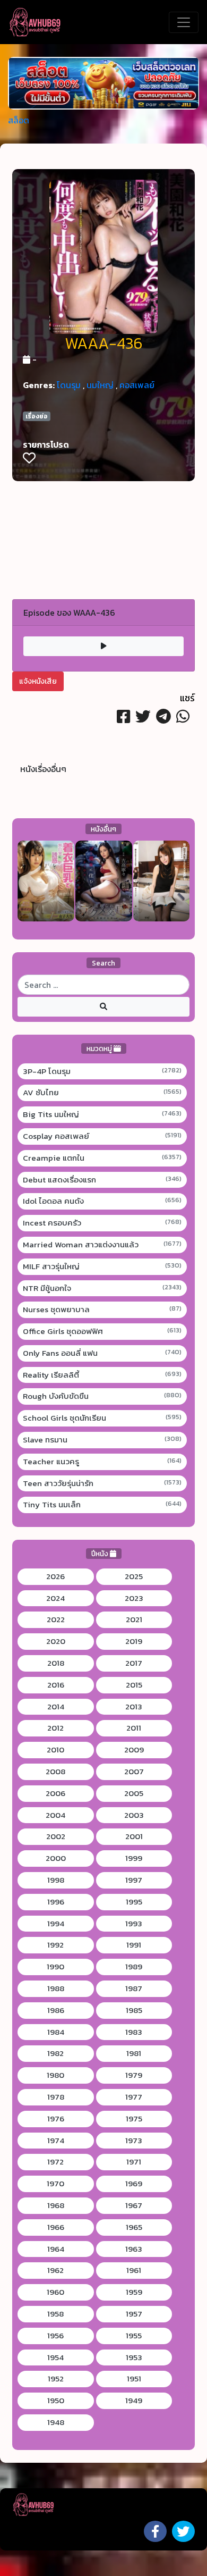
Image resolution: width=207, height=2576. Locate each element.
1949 (134, 2401)
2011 (134, 1728)
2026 (55, 1576)
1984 (56, 2032)
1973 (134, 2141)
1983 (134, 2032)
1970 (55, 2184)
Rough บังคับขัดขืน (102, 1396)
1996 (56, 1902)
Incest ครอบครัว (102, 1223)
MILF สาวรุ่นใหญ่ (102, 1266)
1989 (134, 1967)
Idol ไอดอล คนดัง (102, 1201)
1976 (56, 2119)
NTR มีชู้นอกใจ (102, 1288)
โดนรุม (69, 385)
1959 (134, 2292)
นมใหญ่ (100, 385)
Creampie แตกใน (102, 1158)
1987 (134, 1988)
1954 (55, 2357)
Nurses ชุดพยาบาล (102, 1310)
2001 (134, 1836)
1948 (56, 2422)
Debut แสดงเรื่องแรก (102, 1180)
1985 (134, 2010)
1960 (55, 2292)
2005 (134, 1793)
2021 (134, 1620)
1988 (56, 1988)
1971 (134, 2162)
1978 (56, 2097)
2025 (134, 1576)
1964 (56, 2249)
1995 (134, 1902)
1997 (134, 1880)
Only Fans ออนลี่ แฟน (102, 1353)
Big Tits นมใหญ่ (102, 1114)
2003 (134, 1815)
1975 (134, 2119)
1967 (134, 2205)
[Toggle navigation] (184, 22)
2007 (134, 1772)
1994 (56, 1924)
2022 (56, 1620)
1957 (134, 2314)
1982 (55, 2053)
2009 (134, 1750)
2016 (56, 1685)
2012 (55, 1728)
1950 (56, 2401)
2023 (134, 1598)
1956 (55, 2336)
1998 (56, 1880)
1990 (55, 1967)
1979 (134, 2075)
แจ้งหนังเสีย (38, 681)
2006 (55, 1793)
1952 (56, 2379)
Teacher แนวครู (102, 1462)
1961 (134, 2270)
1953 (134, 2357)
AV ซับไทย (102, 1093)
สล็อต (19, 120)
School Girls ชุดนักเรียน (102, 1418)
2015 (134, 1685)
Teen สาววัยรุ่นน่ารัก (102, 1483)
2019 (134, 1641)
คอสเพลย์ (137, 385)
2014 (56, 1707)
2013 (134, 1707)
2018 (56, 1663)
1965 (134, 2227)
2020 (56, 1641)
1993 (134, 1924)
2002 (56, 1836)
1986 (56, 2010)
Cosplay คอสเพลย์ (102, 1136)
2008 (55, 1772)
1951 (134, 2379)
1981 (134, 2053)
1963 (134, 2249)
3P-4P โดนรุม (102, 1071)
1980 (55, 2075)
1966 (56, 2227)
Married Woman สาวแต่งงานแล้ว (102, 1245)
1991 (134, 1945)
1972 (55, 2162)
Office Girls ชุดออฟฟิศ (102, 1331)
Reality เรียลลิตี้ (102, 1375)
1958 (55, 2314)
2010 (55, 1750)
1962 (55, 2270)
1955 (134, 2336)
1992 (55, 1945)
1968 (56, 2205)
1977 (134, 2097)
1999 (134, 1858)
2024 (55, 1598)
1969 (134, 2184)
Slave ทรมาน (102, 1440)
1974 (56, 2141)
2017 (134, 1663)
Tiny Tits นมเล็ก (102, 1505)
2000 (56, 1858)
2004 (55, 1815)
